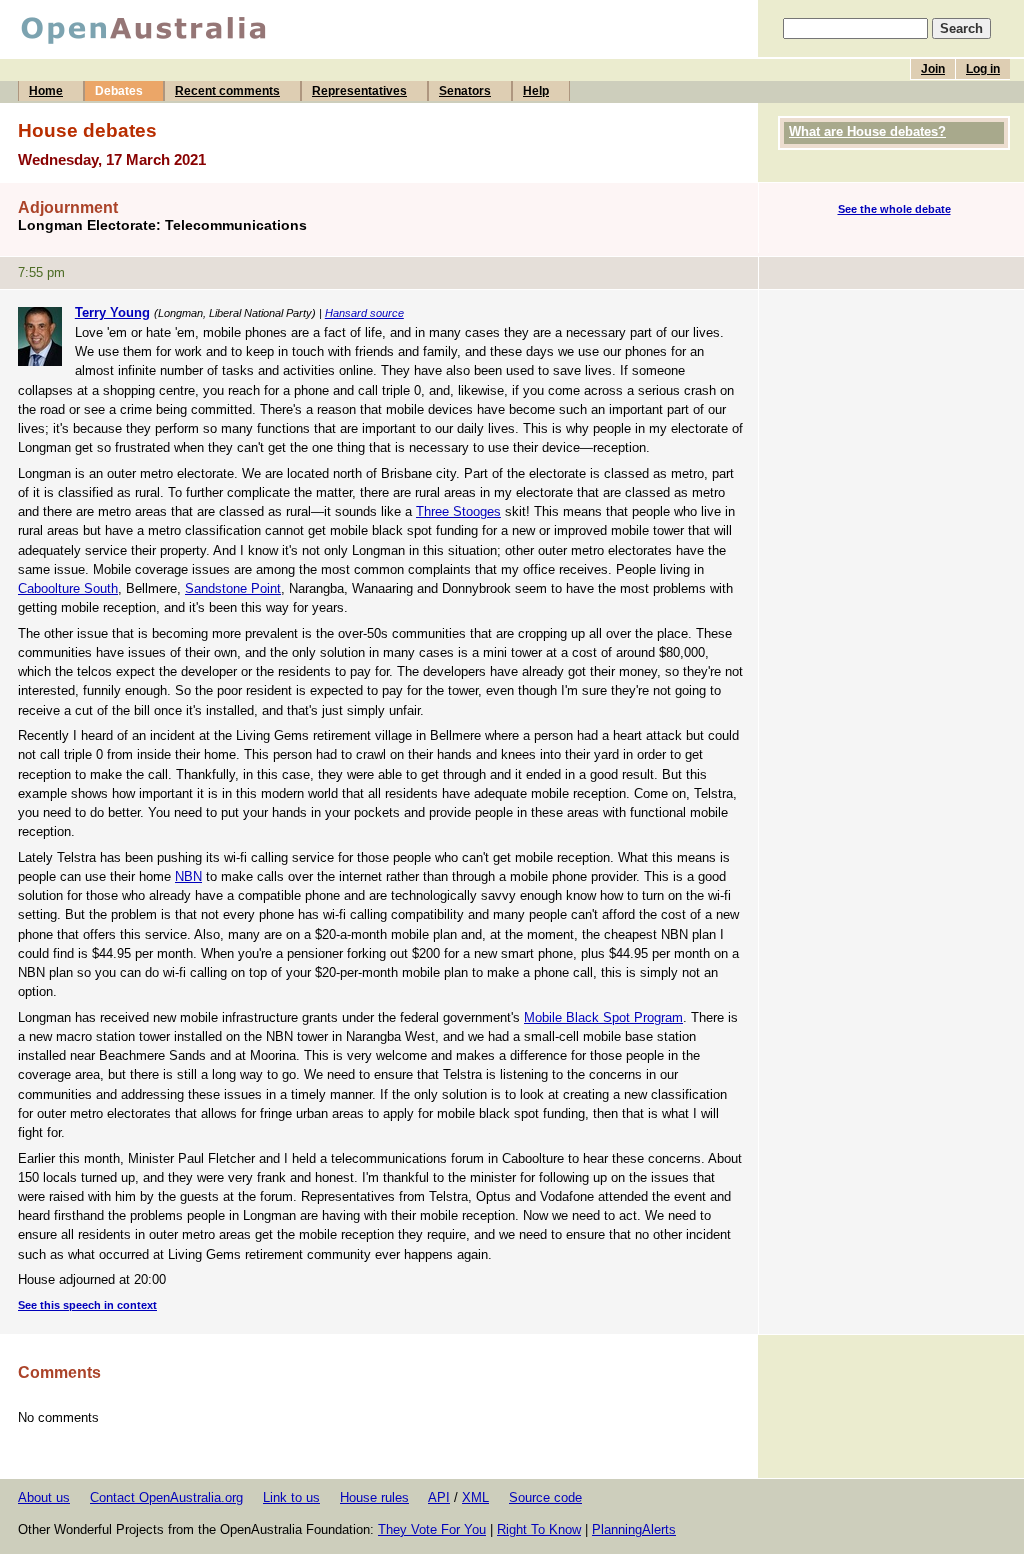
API (439, 1497)
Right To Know (539, 1529)
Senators (465, 91)
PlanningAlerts (634, 1529)
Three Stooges (458, 511)
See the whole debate (894, 209)
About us (44, 1497)
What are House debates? (867, 131)
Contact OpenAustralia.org (166, 1497)
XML (475, 1497)
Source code (545, 1497)
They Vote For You (432, 1529)
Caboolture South (68, 588)
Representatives (359, 91)
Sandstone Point (233, 588)
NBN (188, 876)
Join (933, 69)
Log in (983, 69)
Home (46, 91)
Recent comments (227, 91)
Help (536, 91)
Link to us (291, 1497)
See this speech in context (87, 1305)
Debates (119, 91)
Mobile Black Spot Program (603, 1017)
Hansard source (364, 313)
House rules (374, 1497)
